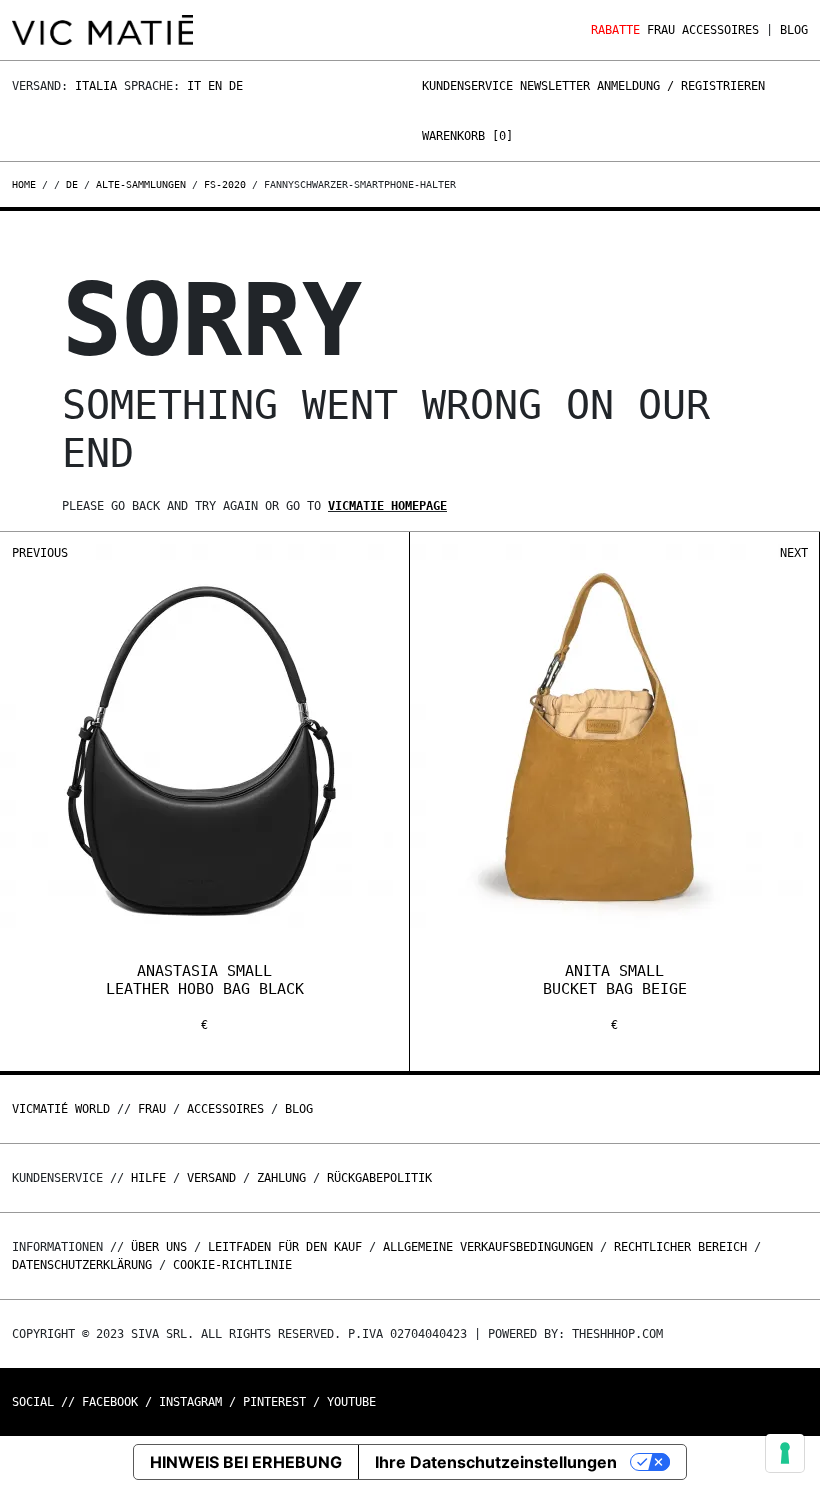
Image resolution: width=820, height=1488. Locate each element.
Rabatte (615, 30)
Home (27, 184)
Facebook (110, 1402)
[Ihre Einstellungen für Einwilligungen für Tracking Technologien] (785, 1453)
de (72, 184)
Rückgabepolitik (379, 1178)
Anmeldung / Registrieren (681, 86)
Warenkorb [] (467, 136)
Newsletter (555, 86)
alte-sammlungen (141, 184)
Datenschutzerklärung (82, 1265)
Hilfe (148, 1178)
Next (794, 553)
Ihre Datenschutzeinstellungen (496, 1462)
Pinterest (274, 1402)
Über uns (162, 1247)
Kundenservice (467, 86)
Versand (211, 1178)
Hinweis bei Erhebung (246, 1462)
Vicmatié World (61, 1109)
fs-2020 (225, 184)
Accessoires (720, 30)
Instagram (190, 1402)
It (194, 86)
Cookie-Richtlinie (232, 1265)
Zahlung (281, 1178)
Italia (96, 86)
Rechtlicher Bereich (680, 1247)
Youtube (351, 1402)
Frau (661, 30)
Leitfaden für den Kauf (285, 1247)
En (215, 86)
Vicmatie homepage (387, 506)
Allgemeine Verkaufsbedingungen (488, 1247)
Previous (40, 553)
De (236, 86)
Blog (794, 30)
